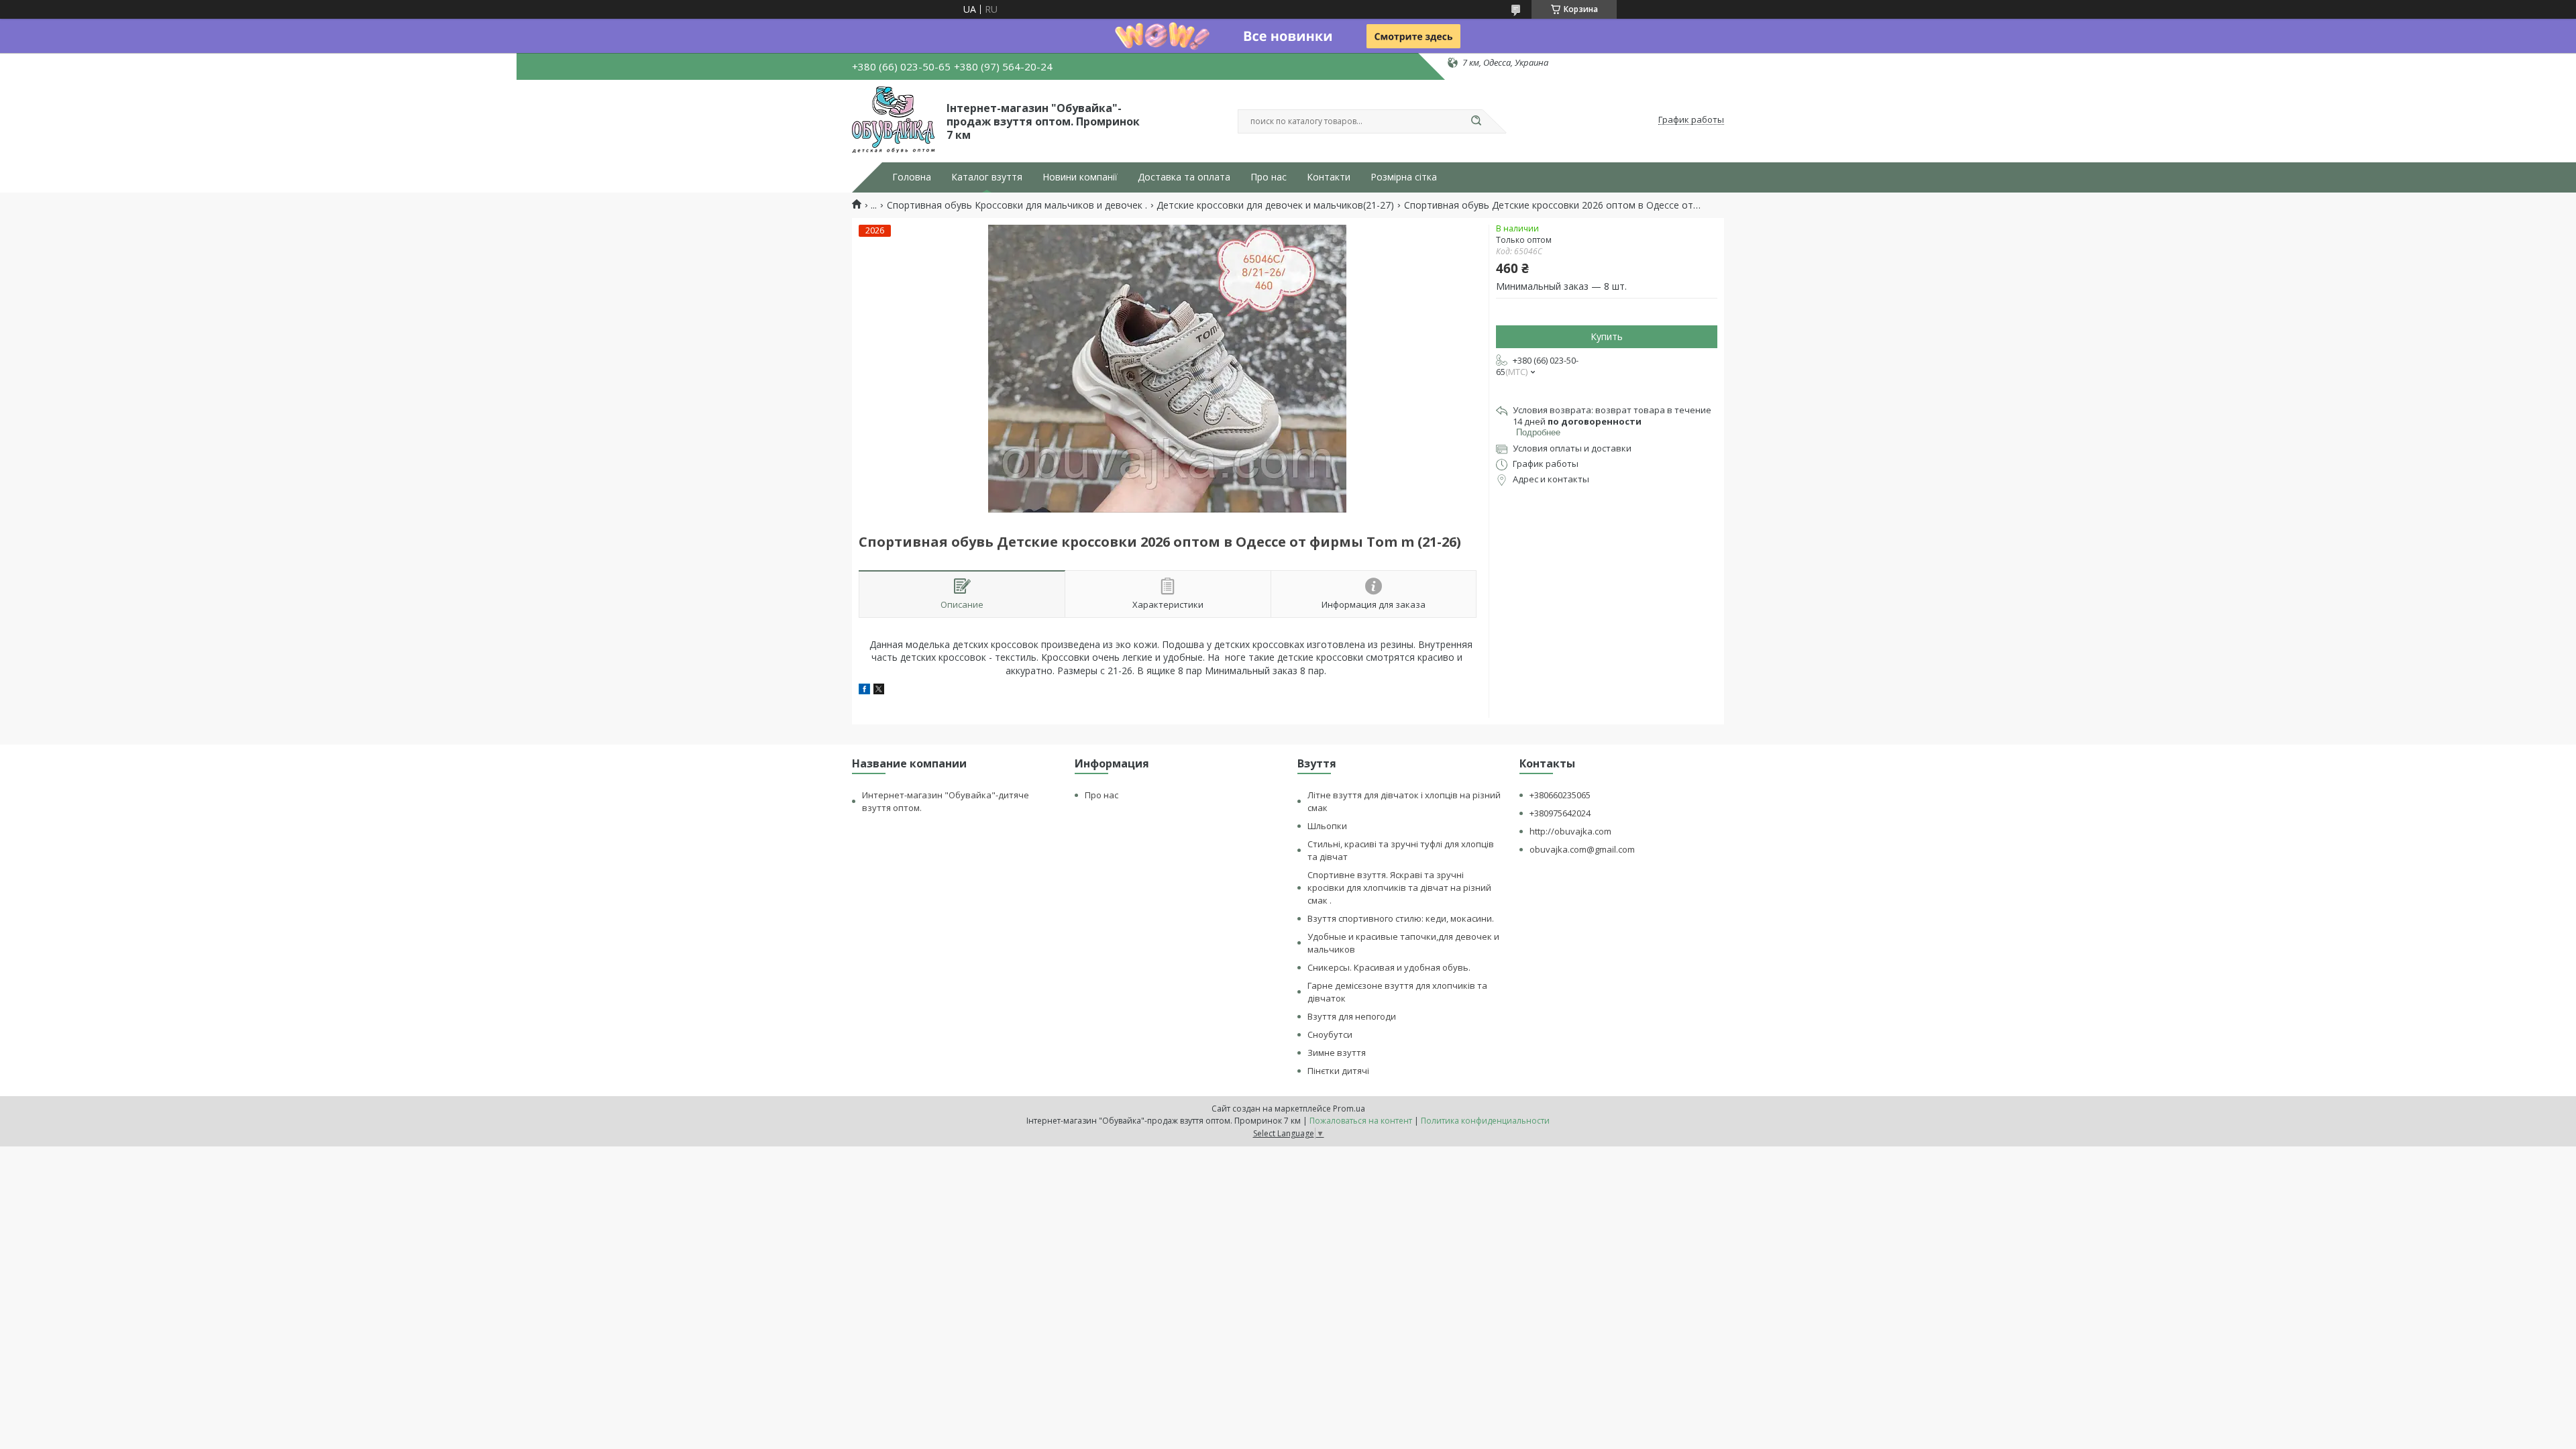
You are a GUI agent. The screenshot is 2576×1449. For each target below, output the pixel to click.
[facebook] (864, 691)
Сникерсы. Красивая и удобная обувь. (1389, 967)
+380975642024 (1560, 813)
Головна (912, 177)
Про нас (1269, 177)
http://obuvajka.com (1570, 831)
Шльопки (1327, 826)
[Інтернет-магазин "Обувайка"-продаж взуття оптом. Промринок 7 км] (893, 120)
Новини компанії (1080, 177)
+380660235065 (1560, 795)
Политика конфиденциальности (1485, 1121)
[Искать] (1476, 121)
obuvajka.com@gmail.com (1582, 849)
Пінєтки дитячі (1338, 1071)
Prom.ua (1349, 1109)
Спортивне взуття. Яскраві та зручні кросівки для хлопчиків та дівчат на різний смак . (1399, 888)
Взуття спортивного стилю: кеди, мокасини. (1401, 918)
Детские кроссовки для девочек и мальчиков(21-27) (1275, 205)
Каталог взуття (987, 177)
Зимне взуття (1337, 1053)
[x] (879, 691)
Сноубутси (1330, 1034)
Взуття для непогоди (1352, 1016)
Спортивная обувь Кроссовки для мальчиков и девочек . (1017, 205)
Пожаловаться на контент (1361, 1121)
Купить (1607, 336)
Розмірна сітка (1404, 177)
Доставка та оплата (1184, 177)
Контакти (1329, 177)
